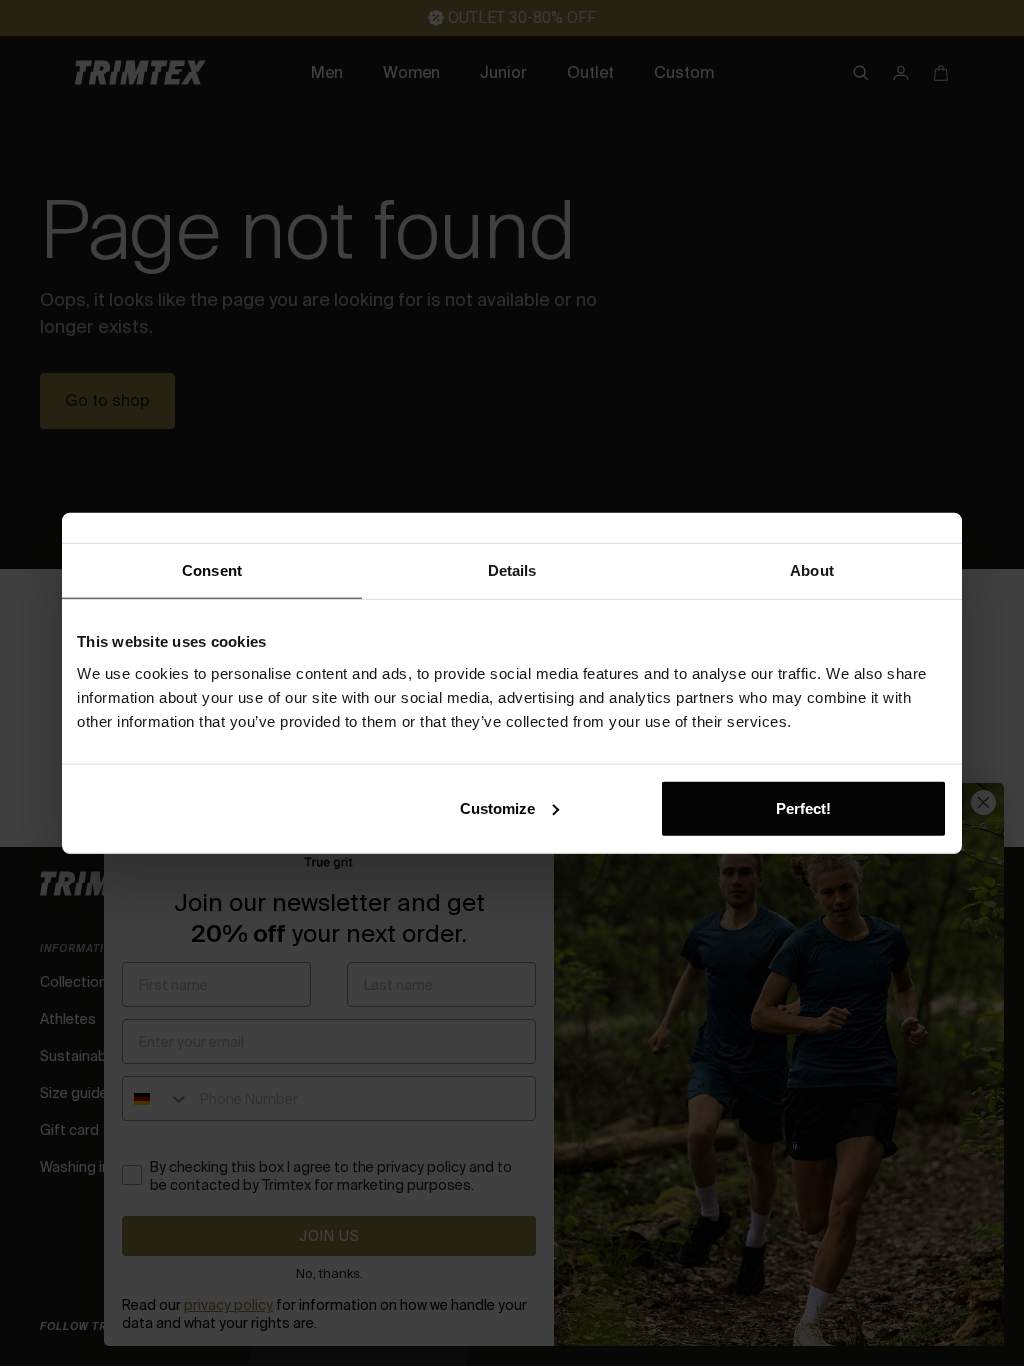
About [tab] (812, 570)
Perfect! (803, 807)
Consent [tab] (212, 570)
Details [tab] (512, 570)
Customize (497, 807)
